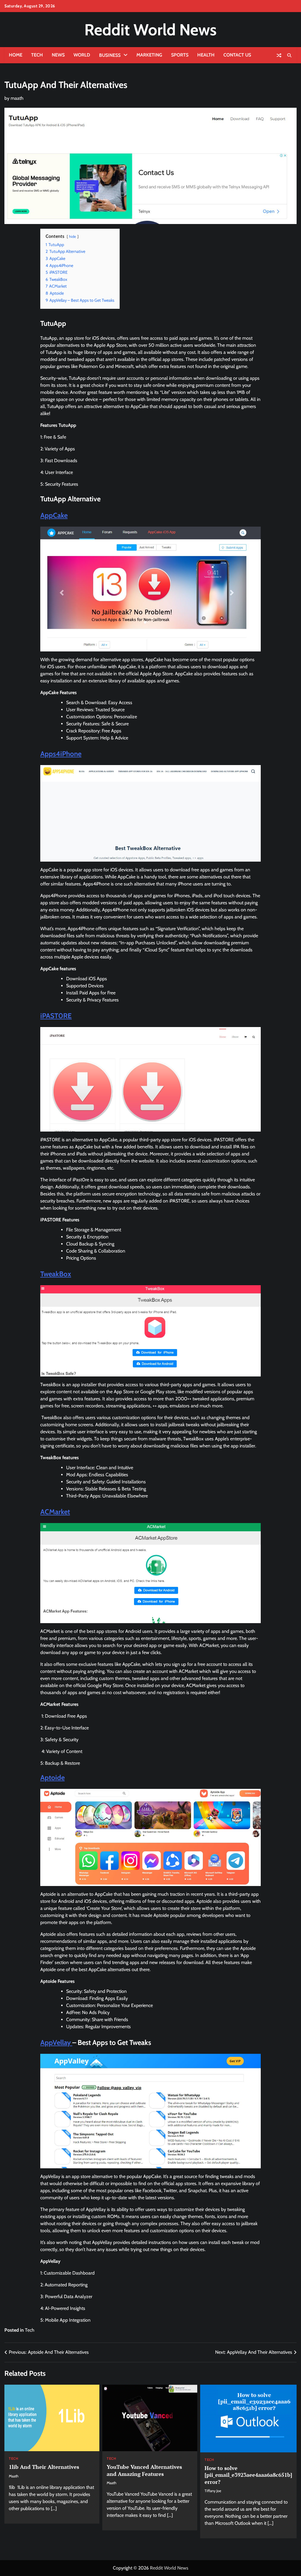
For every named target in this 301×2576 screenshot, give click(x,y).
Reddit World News (150, 30)
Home (16, 55)
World (82, 55)
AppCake (54, 515)
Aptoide (52, 1778)
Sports (180, 55)
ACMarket (55, 1512)
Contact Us (237, 55)
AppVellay (56, 2042)
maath (17, 98)
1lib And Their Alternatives (44, 2467)
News (58, 55)
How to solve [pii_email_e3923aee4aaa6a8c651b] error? (248, 2475)
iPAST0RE (56, 1016)
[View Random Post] (279, 55)
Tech (37, 55)
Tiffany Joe (213, 2491)
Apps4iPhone (61, 754)
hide (73, 237)
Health (206, 55)
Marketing (149, 55)
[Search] (289, 55)
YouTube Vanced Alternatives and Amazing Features (144, 2470)
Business (110, 55)
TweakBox (56, 1274)
